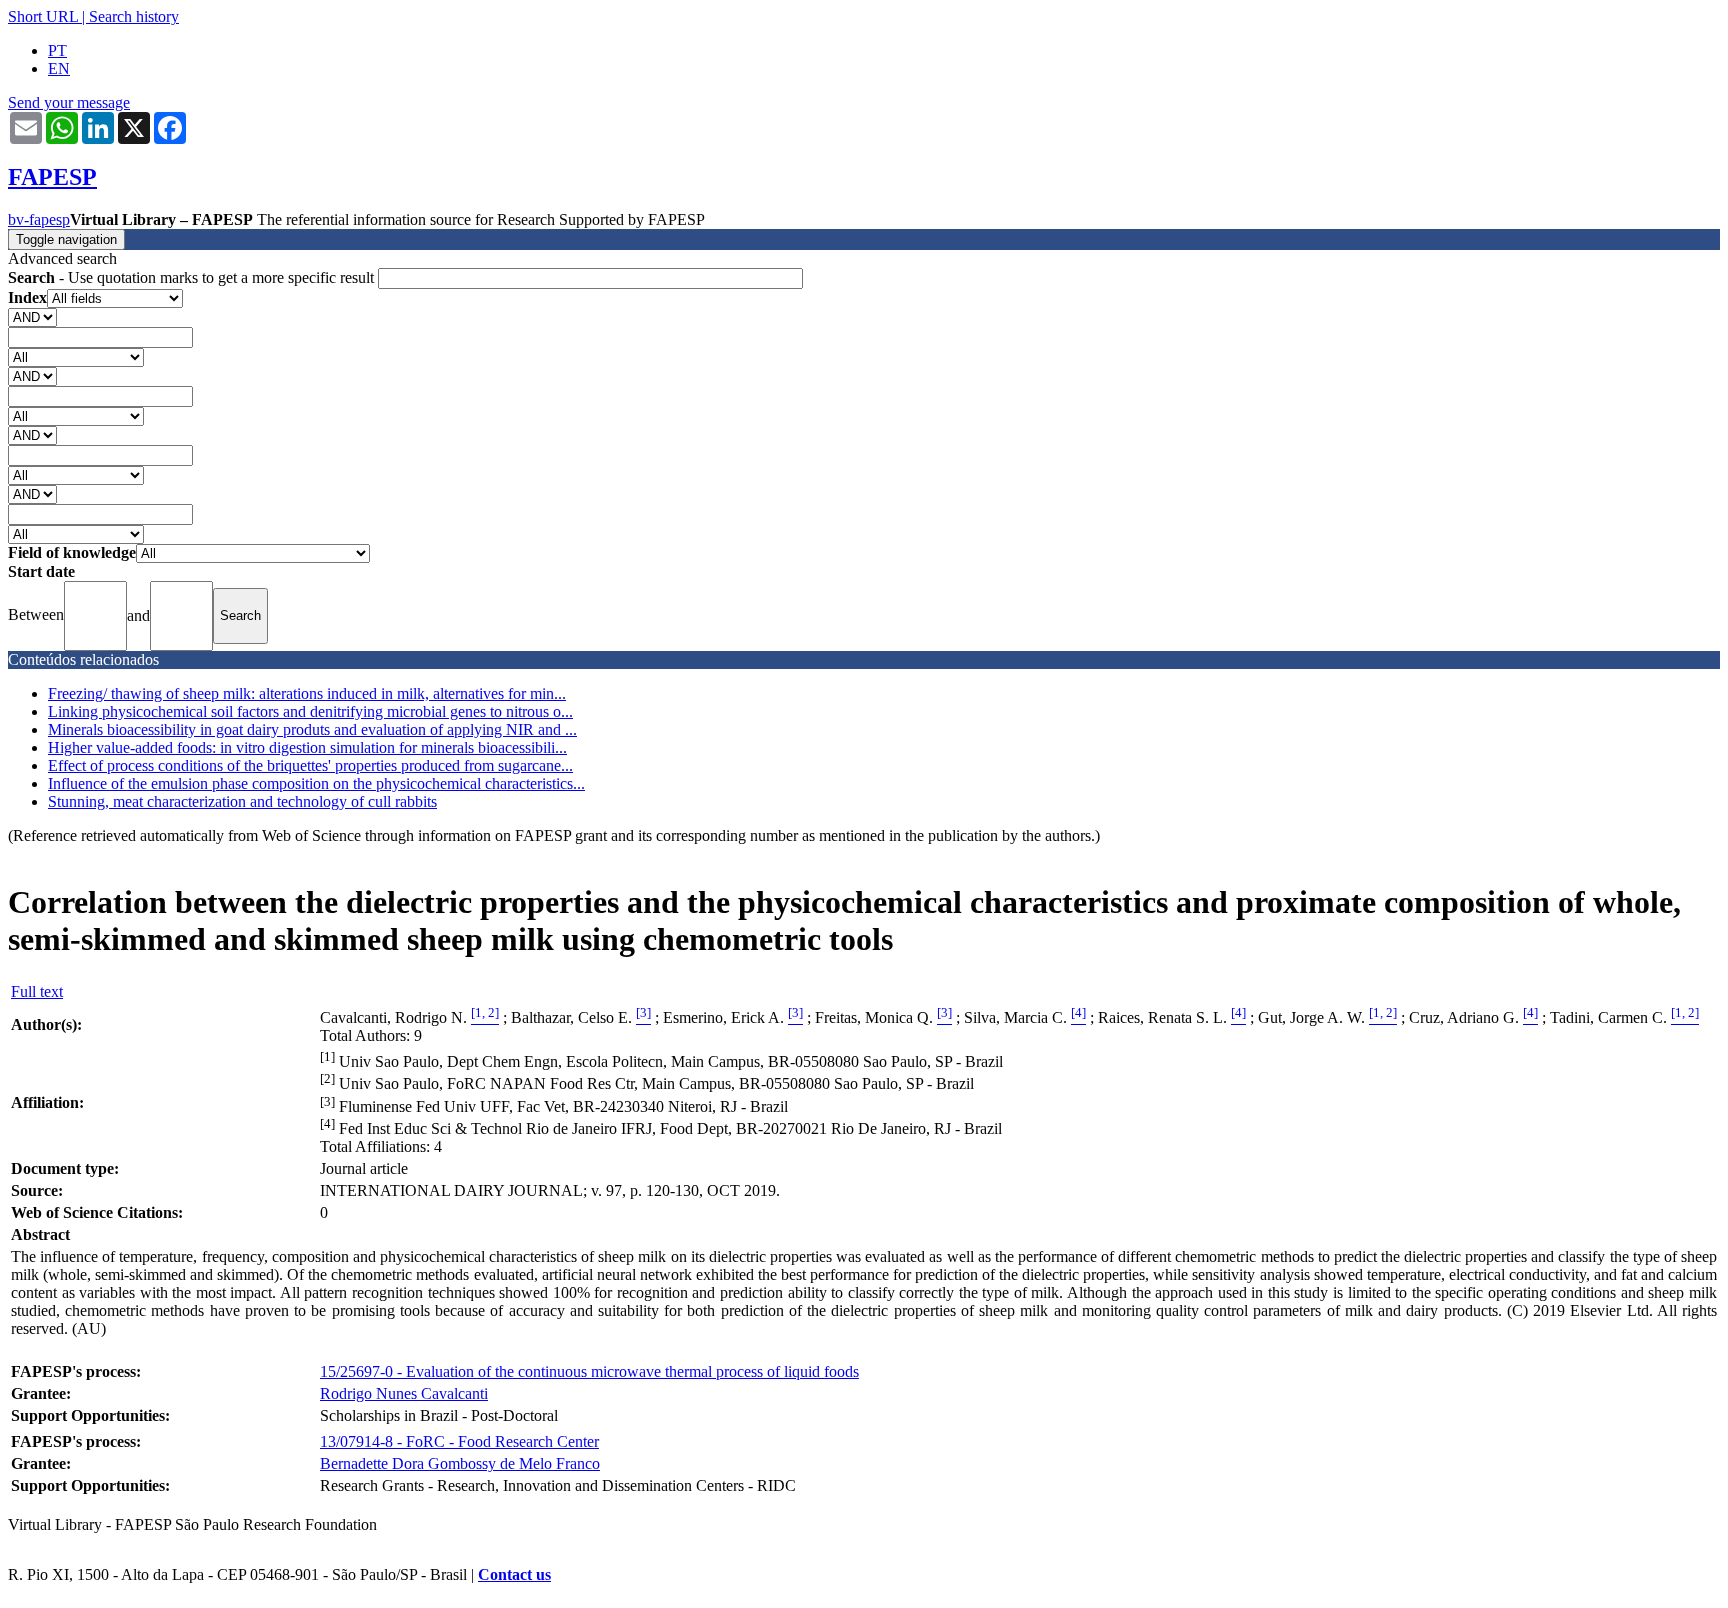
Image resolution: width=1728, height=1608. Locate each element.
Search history (134, 16)
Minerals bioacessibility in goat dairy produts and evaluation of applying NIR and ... (312, 729)
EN (59, 68)
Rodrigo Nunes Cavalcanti (404, 1393)
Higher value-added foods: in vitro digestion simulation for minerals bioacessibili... (307, 747)
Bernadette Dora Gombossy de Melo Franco (460, 1463)
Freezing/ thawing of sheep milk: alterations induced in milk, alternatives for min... (307, 693)
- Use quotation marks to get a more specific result (193, 277)
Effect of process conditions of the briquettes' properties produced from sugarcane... (310, 765)
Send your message (69, 102)
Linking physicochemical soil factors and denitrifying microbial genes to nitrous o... (310, 711)
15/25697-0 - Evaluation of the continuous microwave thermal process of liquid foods (589, 1371)
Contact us (514, 1574)
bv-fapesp (39, 219)
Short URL (43, 16)
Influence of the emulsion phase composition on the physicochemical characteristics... (316, 783)
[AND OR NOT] (32, 316)
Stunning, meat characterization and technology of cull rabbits (242, 801)
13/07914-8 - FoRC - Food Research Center (459, 1441)
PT (57, 50)
